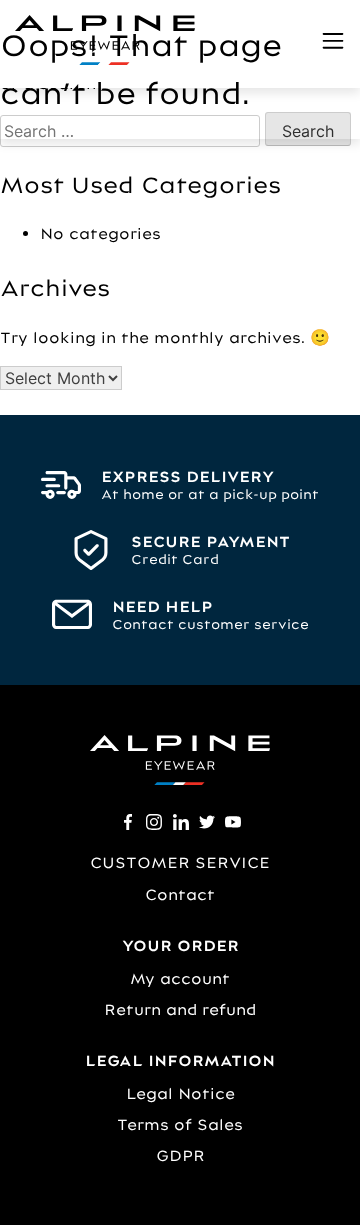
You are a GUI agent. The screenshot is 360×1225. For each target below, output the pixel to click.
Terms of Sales (180, 1124)
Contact (180, 894)
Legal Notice (180, 1093)
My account (180, 978)
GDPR (180, 1155)
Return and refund (180, 1009)
